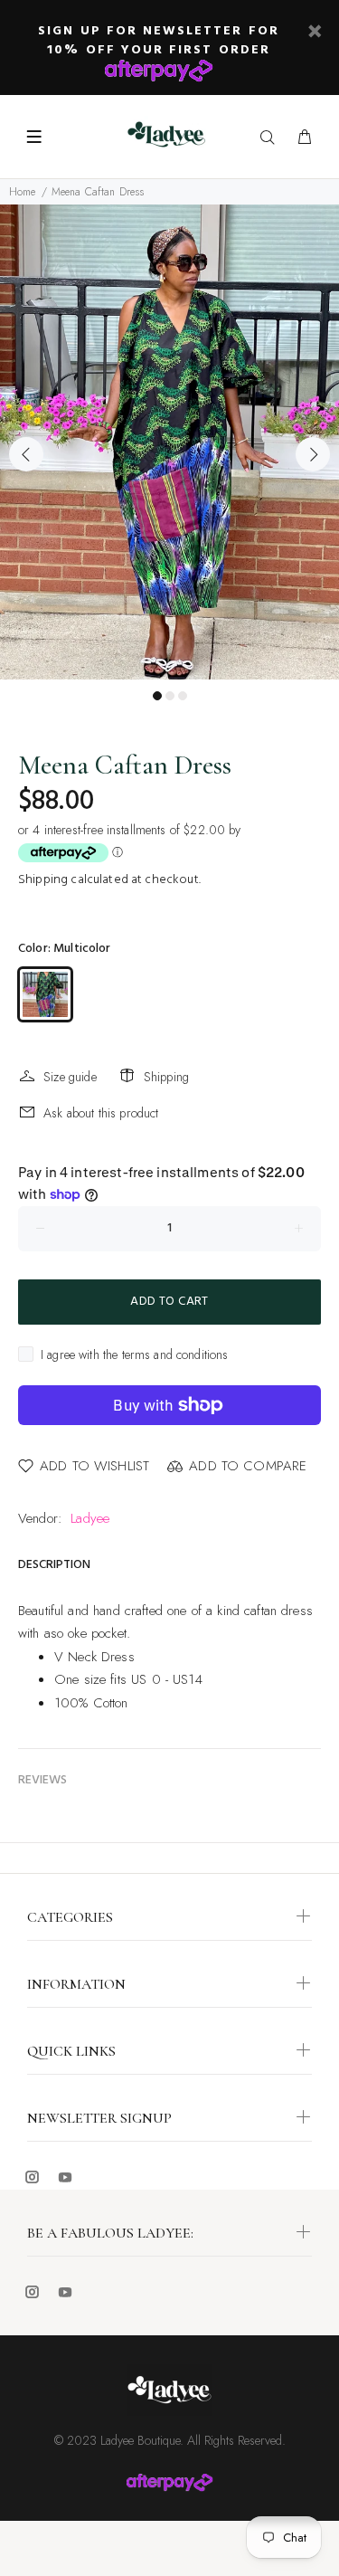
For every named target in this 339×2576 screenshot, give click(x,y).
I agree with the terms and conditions (135, 1355)
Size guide (70, 1077)
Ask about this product (101, 1113)
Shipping (43, 880)
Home (23, 192)
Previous (26, 454)
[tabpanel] (169, 442)
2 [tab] (170, 696)
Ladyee (90, 1518)
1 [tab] (157, 696)
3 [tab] (183, 696)
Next (313, 454)
